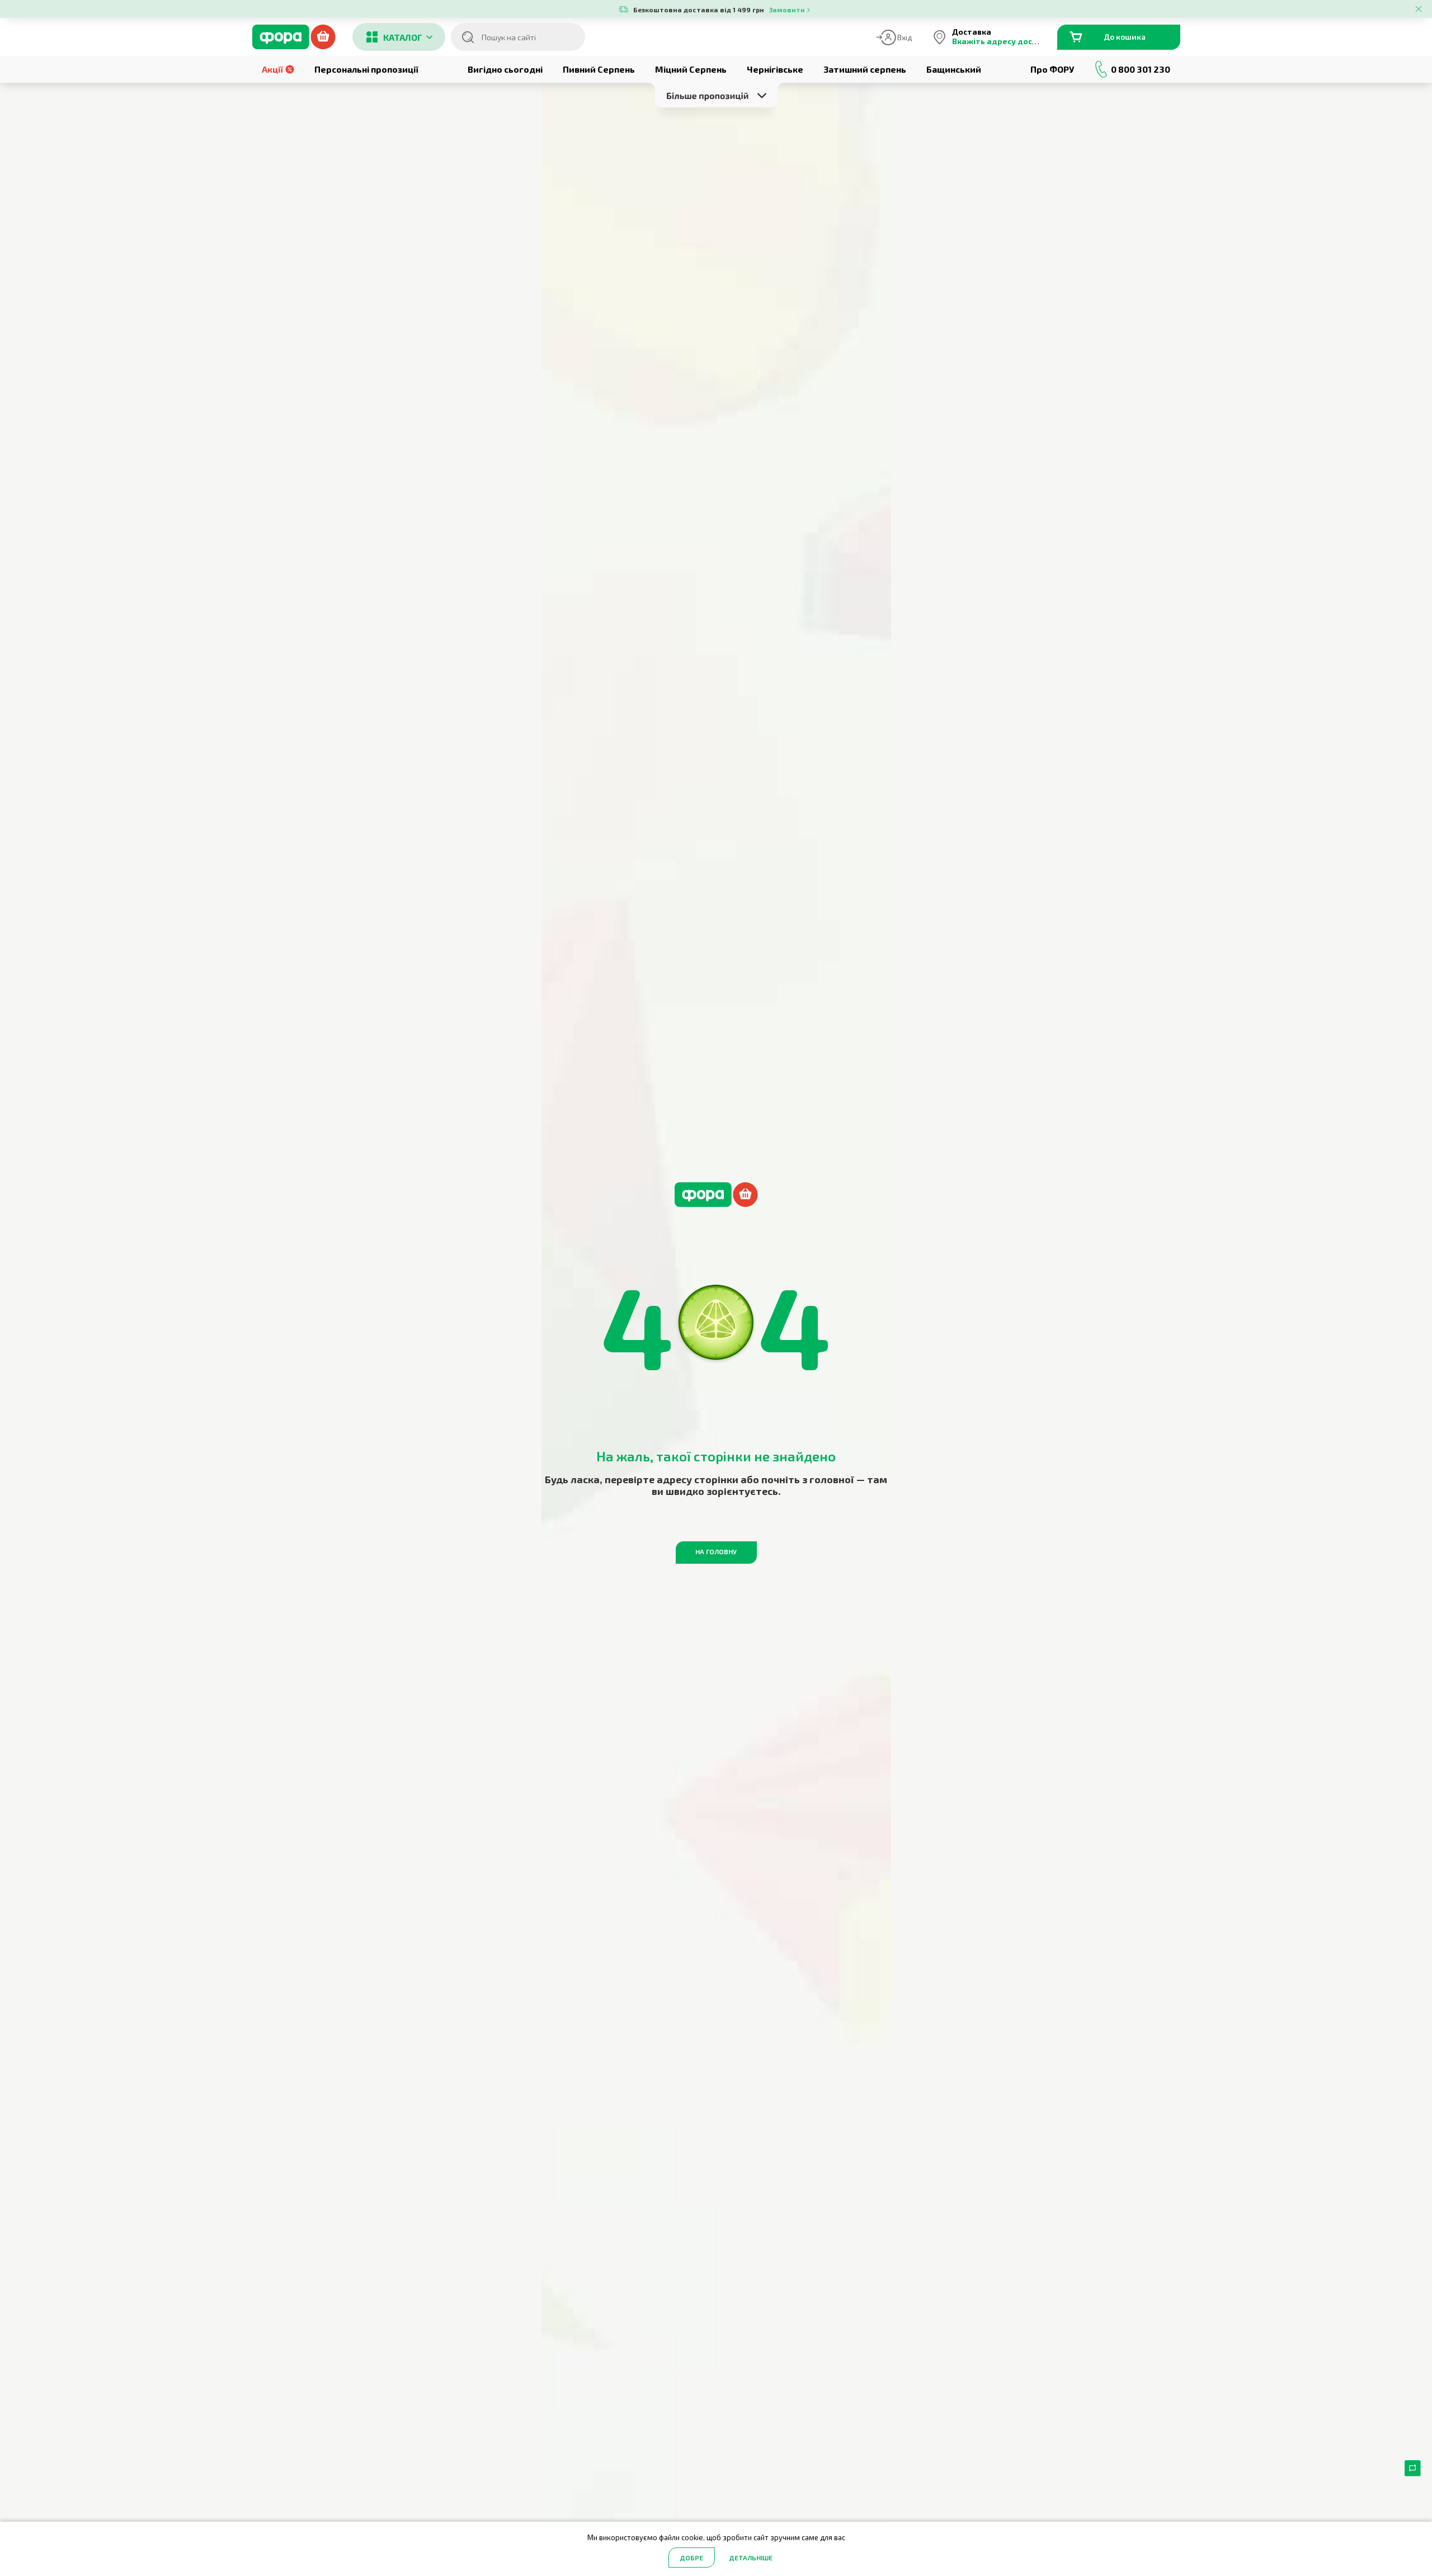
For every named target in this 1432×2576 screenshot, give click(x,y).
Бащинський (954, 69)
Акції (272, 69)
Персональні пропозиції (366, 69)
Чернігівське (775, 69)
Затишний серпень (865, 69)
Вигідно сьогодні (505, 69)
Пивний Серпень (599, 69)
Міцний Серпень (691, 69)
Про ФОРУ (1052, 69)
